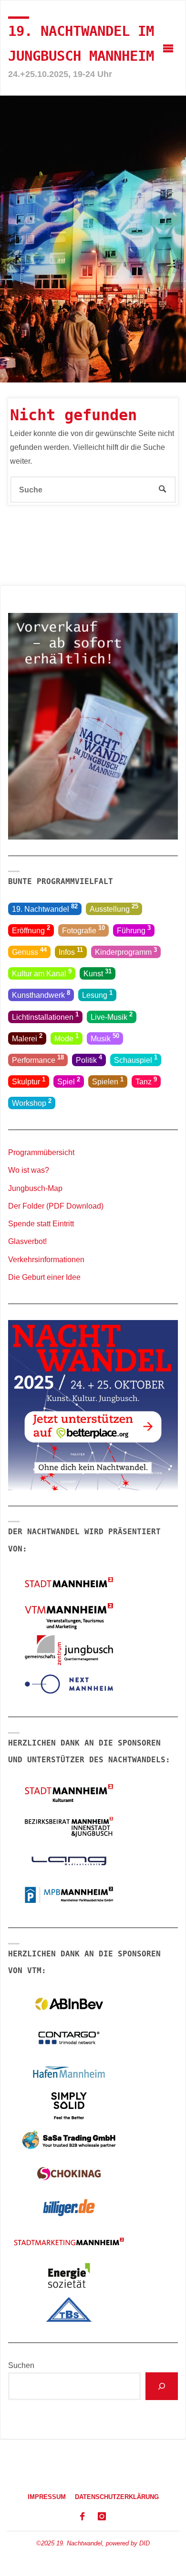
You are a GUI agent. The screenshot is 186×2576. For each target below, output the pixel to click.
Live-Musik (112, 1016)
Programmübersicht (41, 1152)
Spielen (108, 1081)
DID (145, 2543)
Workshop (32, 1102)
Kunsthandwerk (41, 994)
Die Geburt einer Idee (44, 1277)
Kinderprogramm (126, 951)
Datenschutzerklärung (117, 2497)
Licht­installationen (45, 1016)
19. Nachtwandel (45, 908)
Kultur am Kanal (42, 973)
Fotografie (83, 929)
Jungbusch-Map (35, 1188)
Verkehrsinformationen (46, 1259)
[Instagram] (102, 2517)
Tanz (146, 1081)
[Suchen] (162, 2386)
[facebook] (82, 2517)
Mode (67, 1037)
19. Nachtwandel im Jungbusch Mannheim (81, 44)
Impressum (47, 2497)
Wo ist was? (29, 1170)
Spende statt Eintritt (41, 1223)
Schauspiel (136, 1059)
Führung (134, 929)
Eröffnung (31, 929)
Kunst (98, 973)
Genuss (29, 951)
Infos (71, 951)
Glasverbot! (27, 1241)
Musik (105, 1037)
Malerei (27, 1037)
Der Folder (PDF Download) (56, 1206)
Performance (38, 1059)
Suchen (21, 2365)
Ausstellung (114, 908)
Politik (89, 1059)
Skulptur (29, 1081)
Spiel (69, 1081)
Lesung (97, 994)
